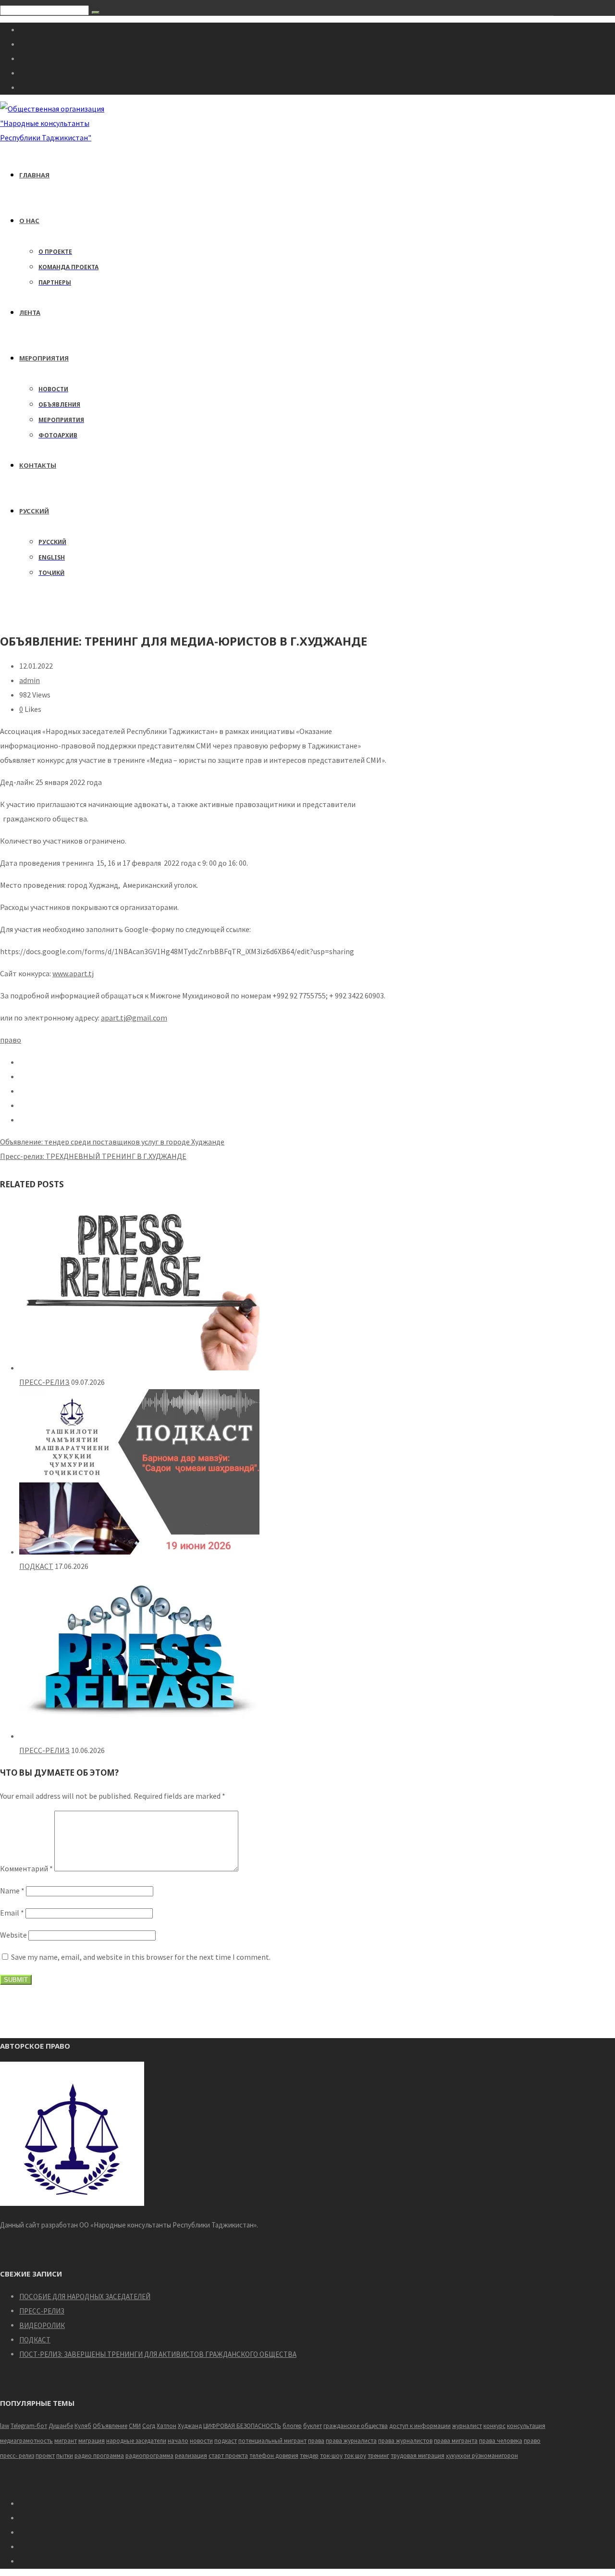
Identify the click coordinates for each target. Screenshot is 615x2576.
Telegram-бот (29, 2426)
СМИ (135, 2426)
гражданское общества (356, 2426)
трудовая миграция (418, 2456)
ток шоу (355, 2456)
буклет (313, 2426)
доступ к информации (420, 2426)
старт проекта (228, 2456)
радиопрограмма (149, 2456)
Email (12, 1913)
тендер (309, 2456)
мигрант (66, 2441)
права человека (501, 2441)
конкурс (494, 2426)
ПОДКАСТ (36, 1566)
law (5, 2426)
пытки (65, 2456)
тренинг (378, 2456)
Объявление (110, 2426)
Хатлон (166, 2426)
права (316, 2441)
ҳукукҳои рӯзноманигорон (482, 2456)
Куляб (83, 2426)
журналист (467, 2426)
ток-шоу (331, 2456)
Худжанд (190, 2426)
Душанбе (61, 2426)
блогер (292, 2426)
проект (45, 2456)
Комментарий (26, 1868)
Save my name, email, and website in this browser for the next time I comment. (141, 1957)
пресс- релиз (17, 2456)
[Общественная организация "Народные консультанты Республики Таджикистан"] (54, 137)
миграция (92, 2441)
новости (201, 2441)
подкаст (226, 2441)
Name (12, 1891)
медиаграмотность (26, 2441)
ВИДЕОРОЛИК (42, 2325)
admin (30, 680)
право (11, 1040)
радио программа (99, 2456)
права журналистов (405, 2441)
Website (13, 1935)
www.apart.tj (73, 973)
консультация (526, 2426)
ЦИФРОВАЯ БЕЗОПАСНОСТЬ (242, 2426)
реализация (191, 2456)
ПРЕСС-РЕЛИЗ (44, 1382)
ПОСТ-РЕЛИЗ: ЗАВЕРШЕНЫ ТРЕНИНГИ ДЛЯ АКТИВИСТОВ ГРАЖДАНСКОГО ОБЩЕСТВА (158, 2354)
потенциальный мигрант (272, 2441)
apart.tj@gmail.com (134, 1018)
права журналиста (351, 2441)
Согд (149, 2426)
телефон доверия (274, 2456)
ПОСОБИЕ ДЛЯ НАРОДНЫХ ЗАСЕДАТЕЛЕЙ (85, 2296)
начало (178, 2441)
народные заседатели (136, 2441)
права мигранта (456, 2441)
